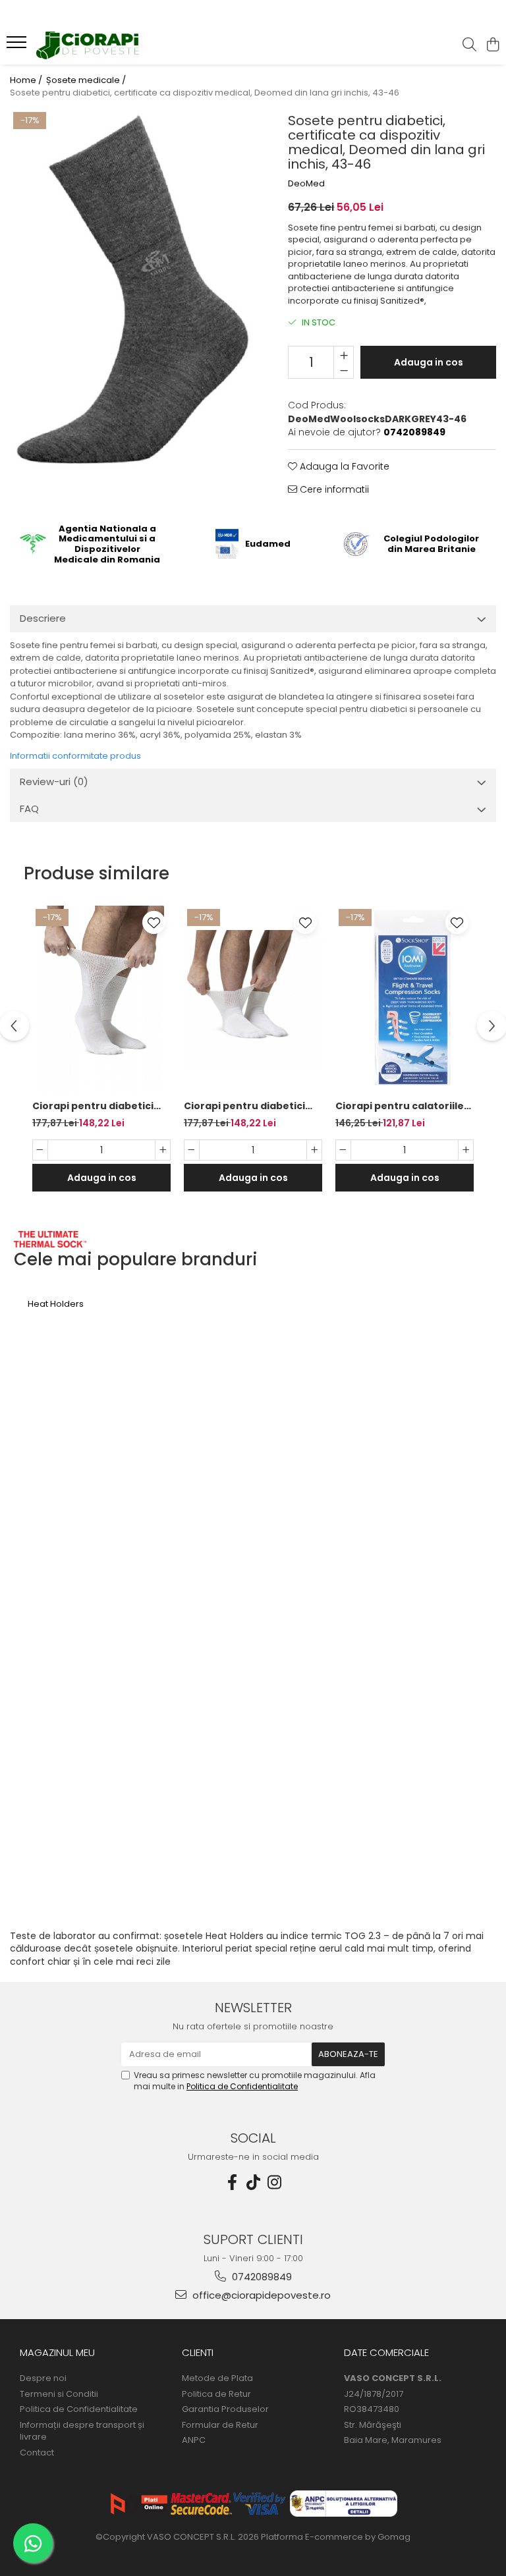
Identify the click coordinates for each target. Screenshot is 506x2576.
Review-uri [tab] (54, 781)
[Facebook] (232, 2182)
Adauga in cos (429, 362)
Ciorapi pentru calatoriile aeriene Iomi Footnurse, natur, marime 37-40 (400, 1106)
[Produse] (18, 46)
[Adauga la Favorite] (154, 922)
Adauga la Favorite (343, 466)
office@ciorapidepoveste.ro (260, 2295)
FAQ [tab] (29, 808)
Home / (27, 80)
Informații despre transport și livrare (82, 2431)
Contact (37, 2453)
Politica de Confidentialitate (242, 2086)
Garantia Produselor (225, 2409)
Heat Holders (56, 1304)
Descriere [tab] (43, 618)
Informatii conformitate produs (75, 756)
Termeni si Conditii (59, 2394)
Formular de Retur (220, 2425)
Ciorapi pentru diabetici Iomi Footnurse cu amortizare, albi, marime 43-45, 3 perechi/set (95, 1106)
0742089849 (261, 2277)
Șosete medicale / (87, 80)
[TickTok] (253, 2182)
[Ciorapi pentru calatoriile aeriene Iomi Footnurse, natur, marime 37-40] (405, 999)
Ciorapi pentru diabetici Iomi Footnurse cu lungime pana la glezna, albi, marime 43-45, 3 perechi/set (251, 1106)
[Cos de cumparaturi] (492, 45)
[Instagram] (274, 2182)
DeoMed (306, 184)
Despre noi (43, 2378)
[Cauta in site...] (469, 45)
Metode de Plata (217, 2378)
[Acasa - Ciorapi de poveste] (89, 46)
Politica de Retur (216, 2394)
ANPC (194, 2440)
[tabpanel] (132, 292)
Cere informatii (333, 489)
